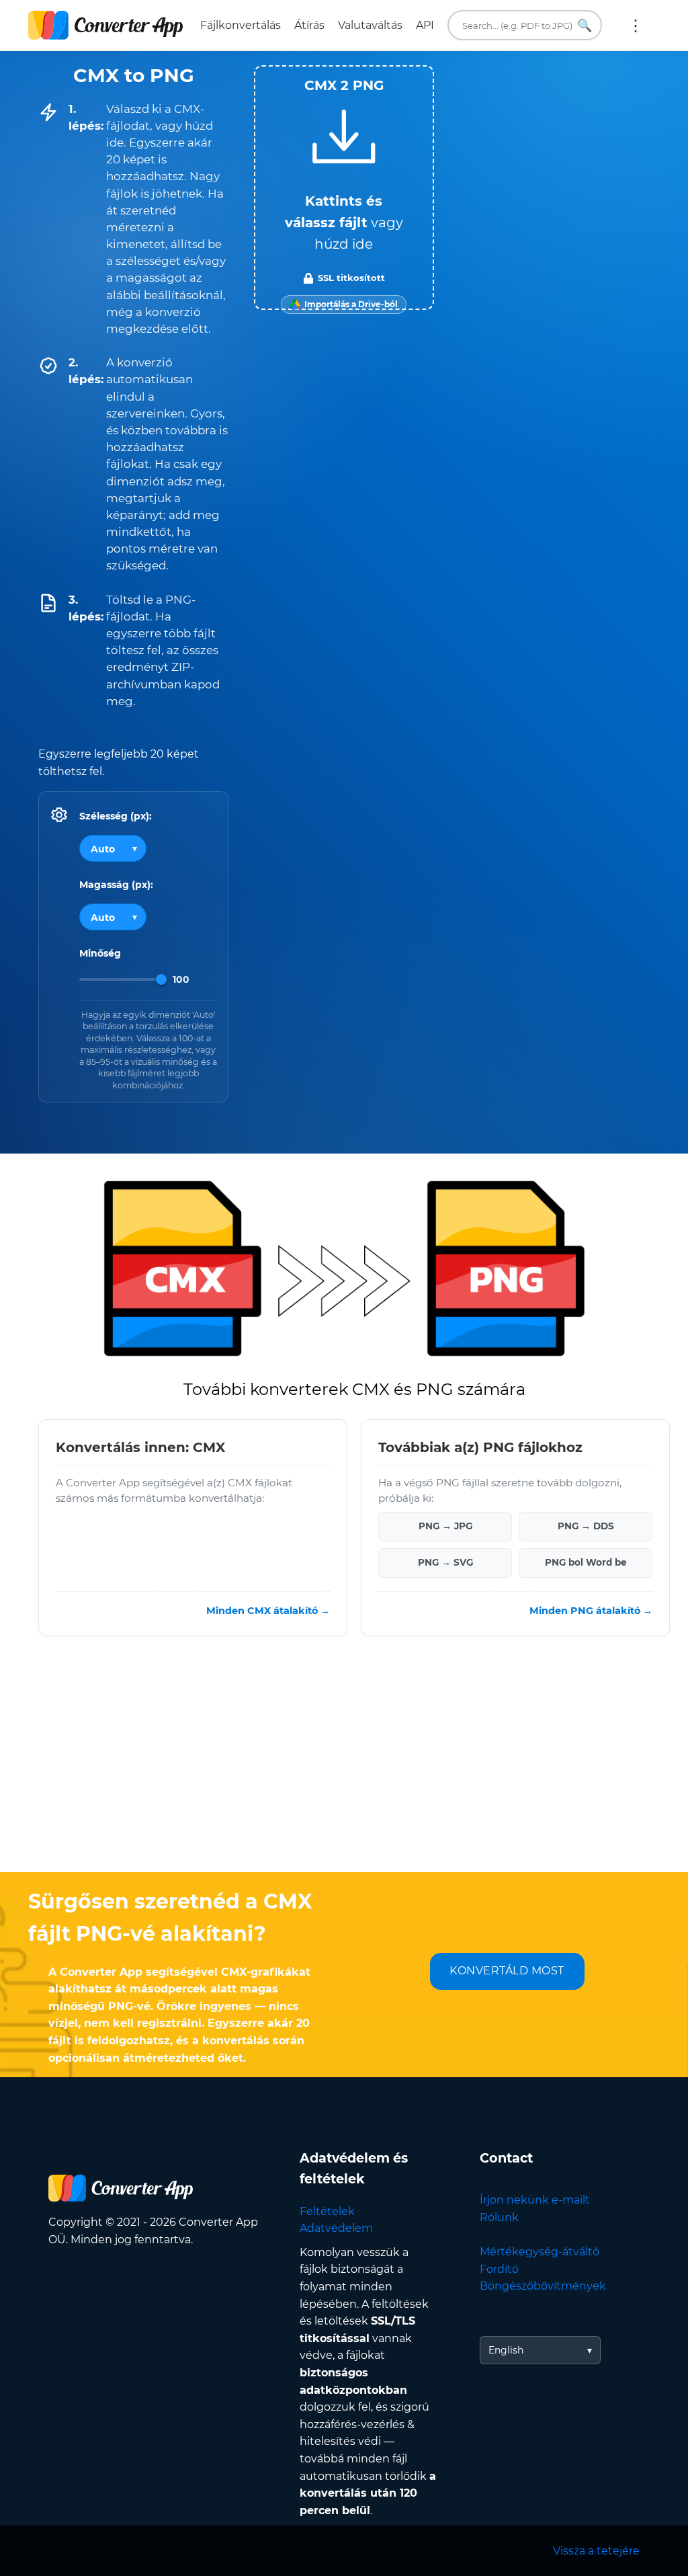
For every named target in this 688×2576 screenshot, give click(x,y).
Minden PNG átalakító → (591, 1611)
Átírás (309, 25)
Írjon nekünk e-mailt (535, 2200)
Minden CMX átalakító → (268, 1611)
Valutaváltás (370, 25)
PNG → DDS (586, 1527)
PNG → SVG (445, 1563)
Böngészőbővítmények (543, 2286)
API (425, 25)
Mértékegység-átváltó (540, 2252)
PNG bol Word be (586, 1563)
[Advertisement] (344, 1765)
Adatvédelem (336, 2228)
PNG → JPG (445, 1527)
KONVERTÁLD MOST (507, 1971)
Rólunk (499, 2217)
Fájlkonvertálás (241, 25)
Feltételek (327, 2211)
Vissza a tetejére (596, 2551)
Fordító (499, 2269)
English (506, 2350)
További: (636, 26)
